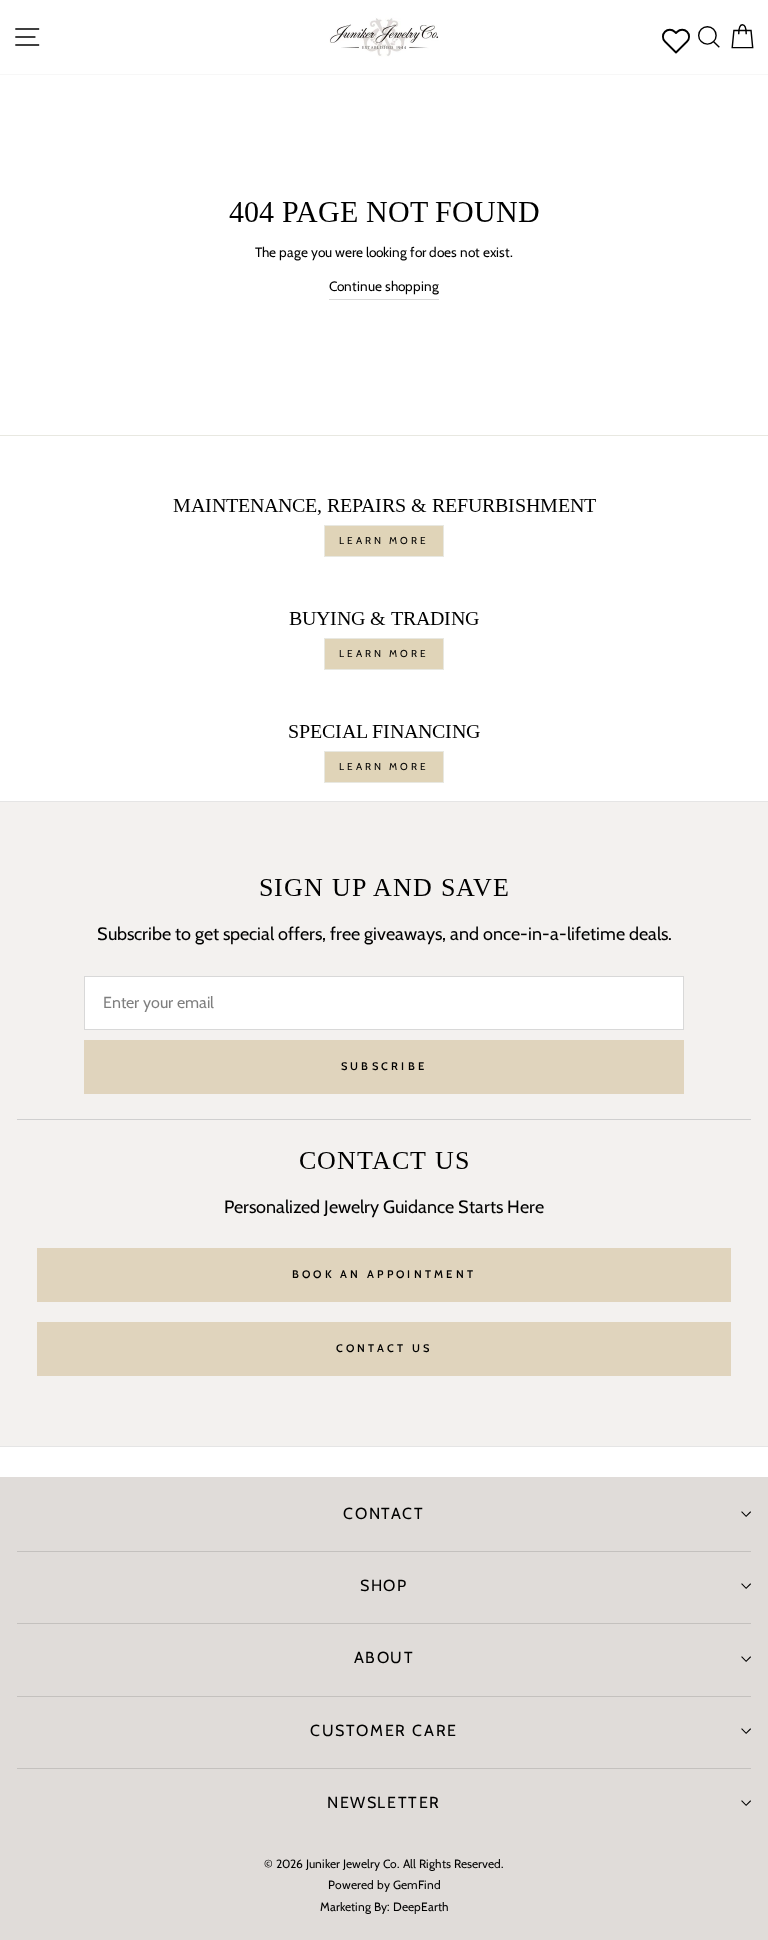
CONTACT (383, 1513)
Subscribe (384, 1066)
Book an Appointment (384, 1274)
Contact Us (384, 1348)
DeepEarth (421, 1906)
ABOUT (384, 1657)
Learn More (384, 540)
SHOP (383, 1585)
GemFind (417, 1884)
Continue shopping (384, 286)
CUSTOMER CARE (384, 1730)
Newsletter (384, 1802)
